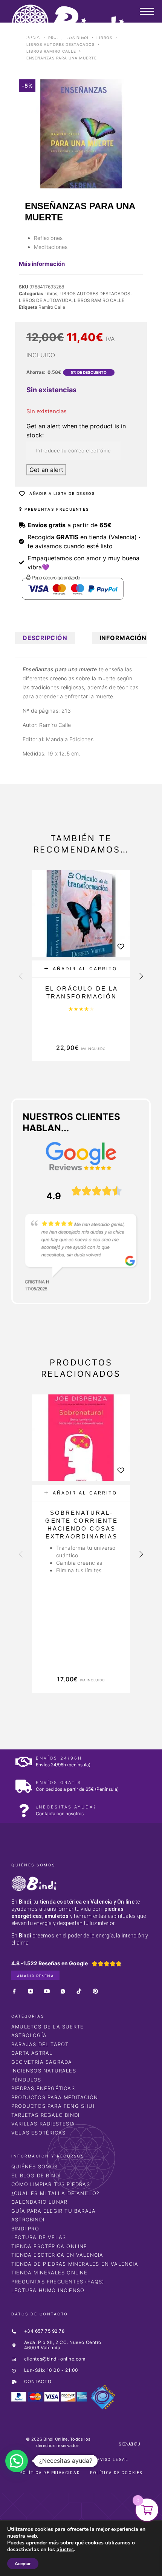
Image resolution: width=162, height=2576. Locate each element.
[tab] (45, 638)
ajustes (65, 2550)
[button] (81, 969)
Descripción (45, 638)
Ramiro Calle (52, 307)
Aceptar (23, 2564)
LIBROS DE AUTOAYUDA (45, 300)
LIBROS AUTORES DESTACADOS (60, 44)
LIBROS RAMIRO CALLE (51, 51)
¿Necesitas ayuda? (66, 1807)
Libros (51, 294)
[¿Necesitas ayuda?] (24, 1811)
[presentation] (21, 977)
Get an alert (46, 470)
